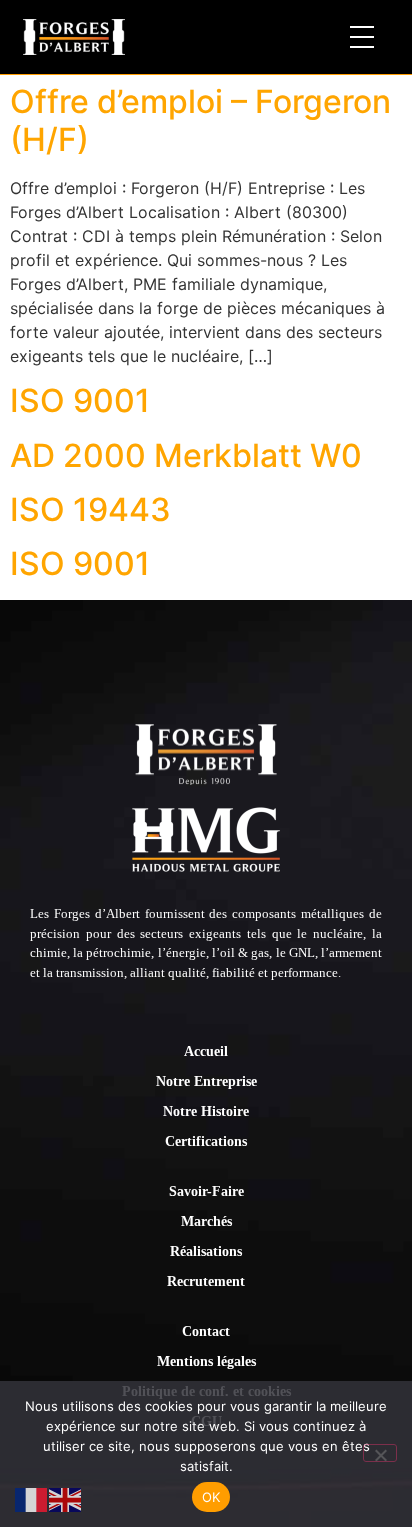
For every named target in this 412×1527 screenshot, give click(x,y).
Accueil (206, 1051)
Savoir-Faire (206, 1191)
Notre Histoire (206, 1111)
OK (211, 1497)
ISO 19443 (90, 509)
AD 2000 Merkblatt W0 (186, 455)
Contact (206, 1331)
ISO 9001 (80, 400)
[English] (66, 1498)
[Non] (380, 1453)
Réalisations (206, 1251)
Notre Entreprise (206, 1081)
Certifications (206, 1141)
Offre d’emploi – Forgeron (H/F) (200, 120)
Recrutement (206, 1281)
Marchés (206, 1221)
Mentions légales (206, 1361)
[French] (32, 1498)
